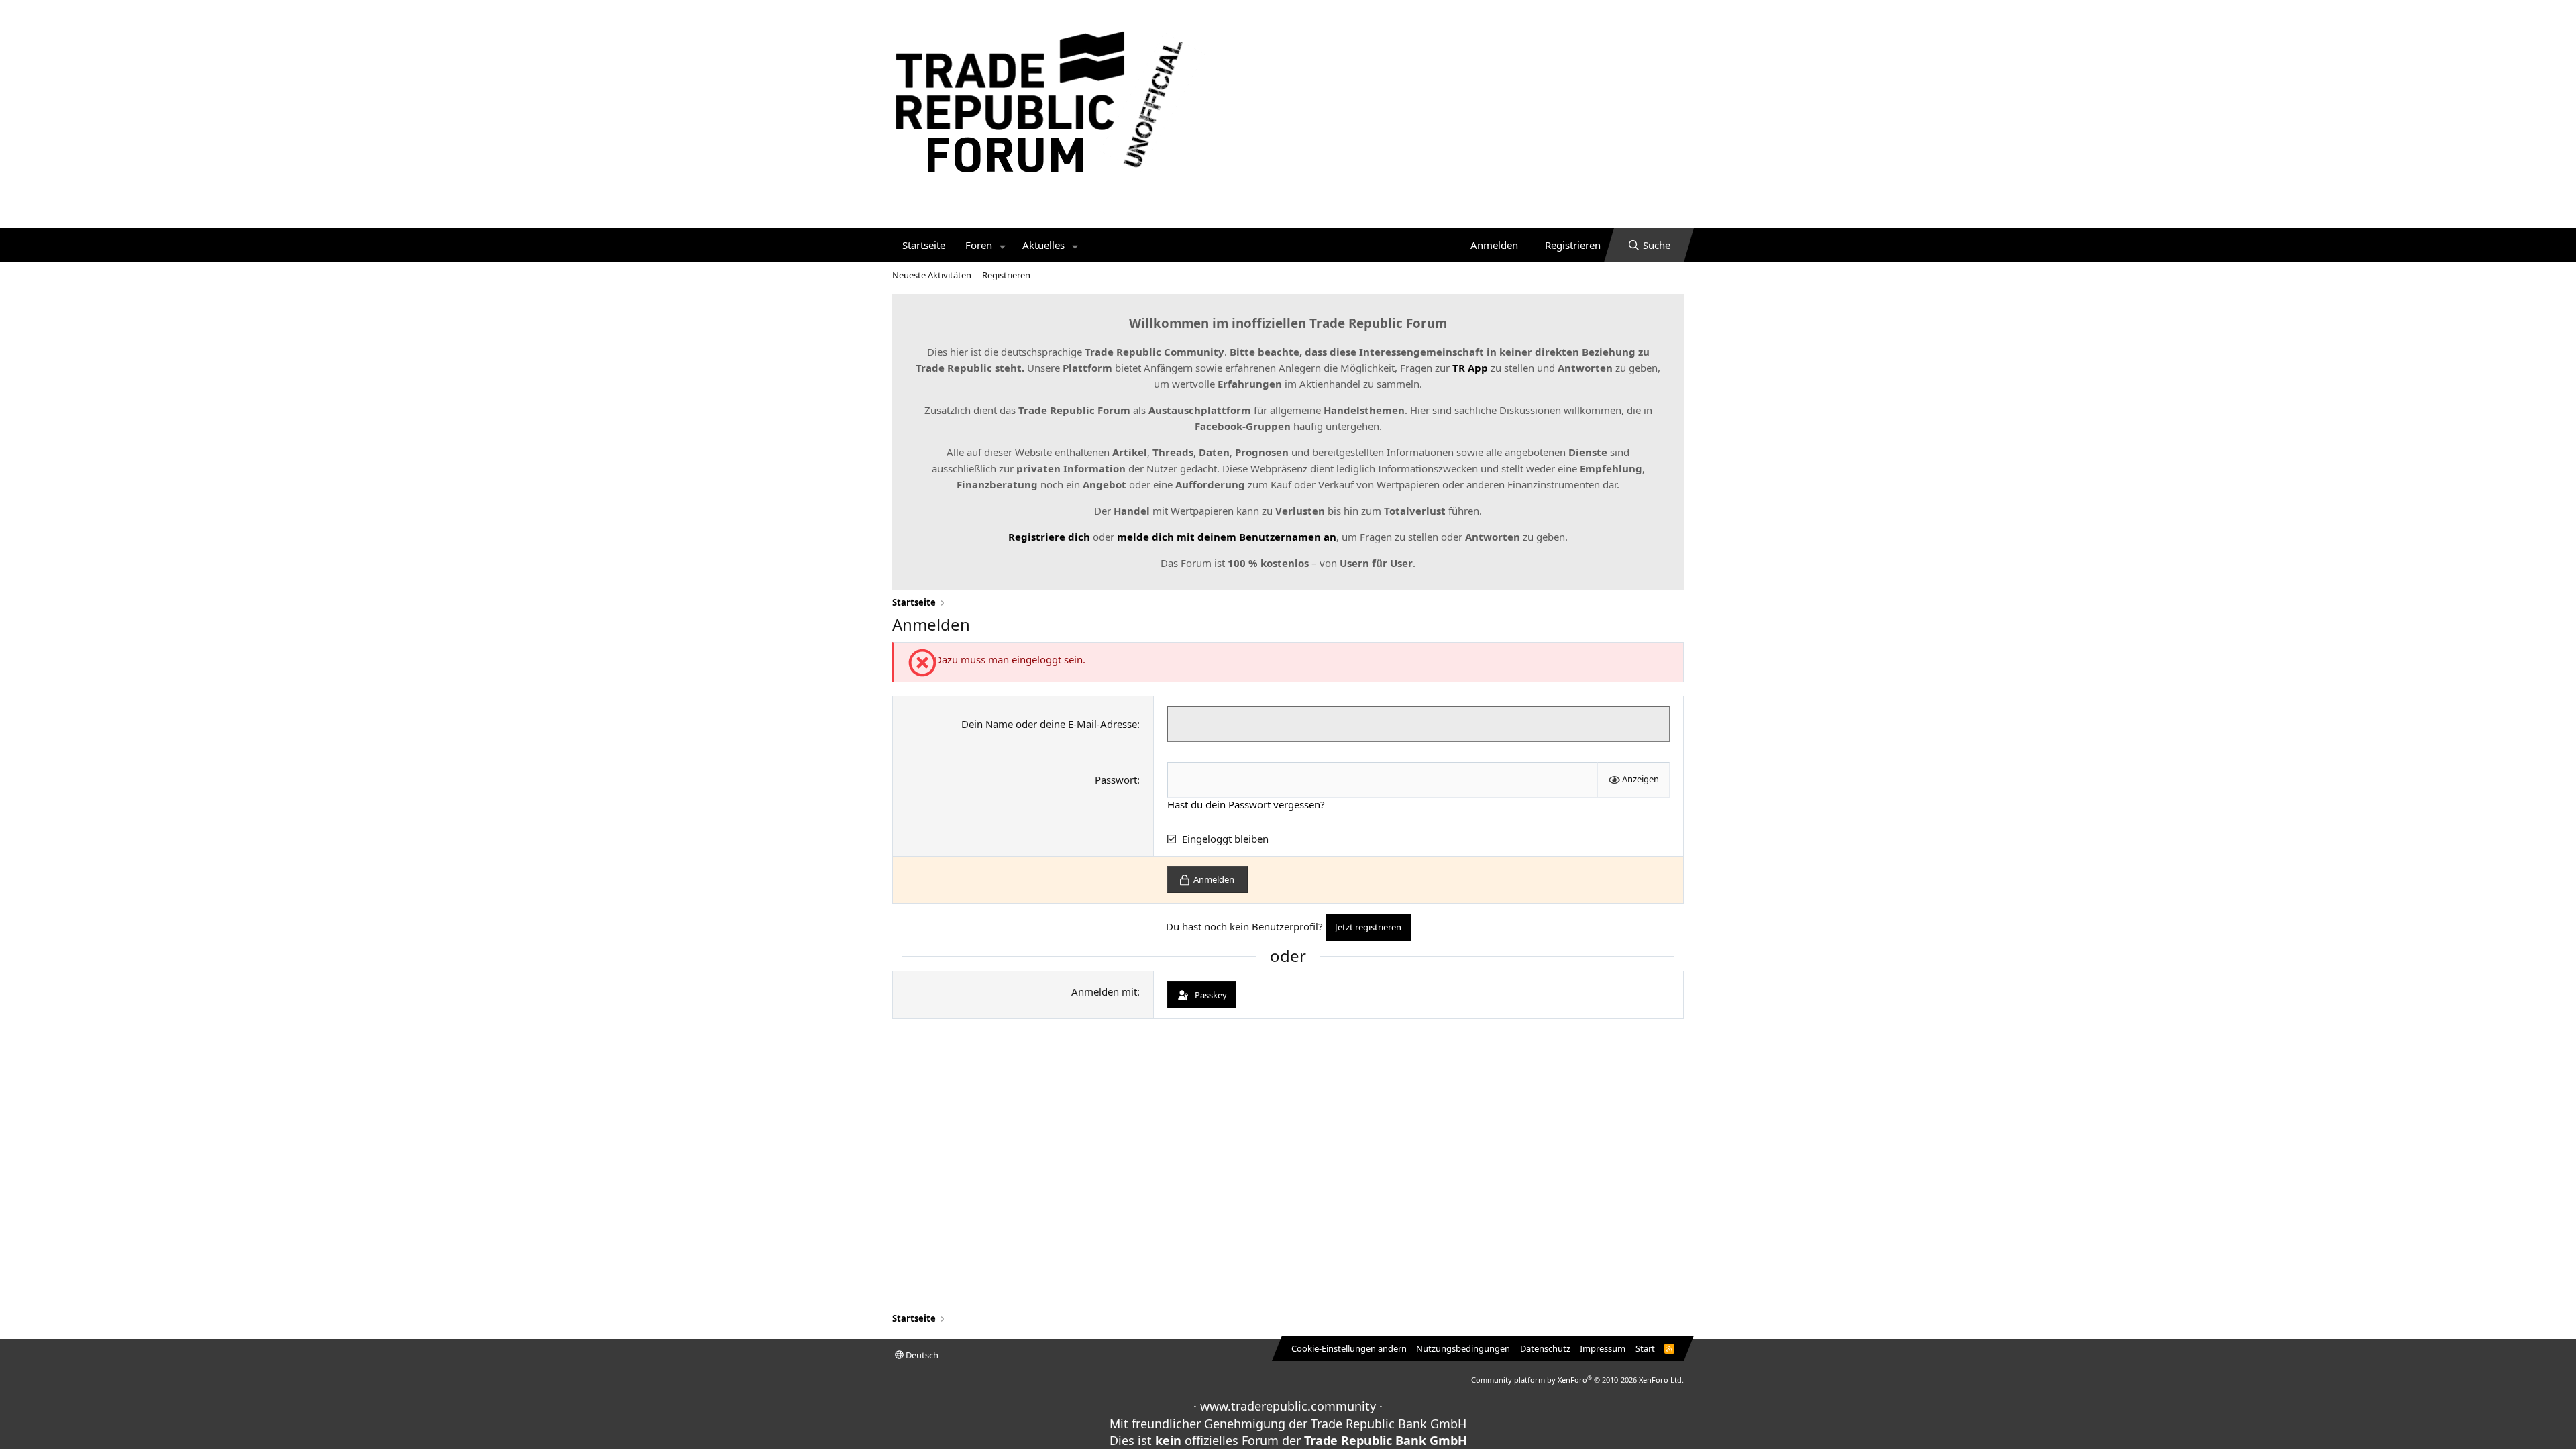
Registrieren (1006, 275)
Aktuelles (1043, 245)
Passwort (1116, 780)
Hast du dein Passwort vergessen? (1246, 804)
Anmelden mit (1104, 991)
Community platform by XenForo (1577, 1380)
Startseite (924, 245)
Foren (979, 245)
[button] (1003, 245)
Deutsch (921, 1355)
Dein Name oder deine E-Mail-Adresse (1049, 724)
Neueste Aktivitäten (932, 275)
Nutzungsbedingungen (1463, 1348)
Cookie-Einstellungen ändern (1349, 1348)
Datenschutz (1545, 1348)
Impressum (1603, 1348)
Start (1645, 1348)
